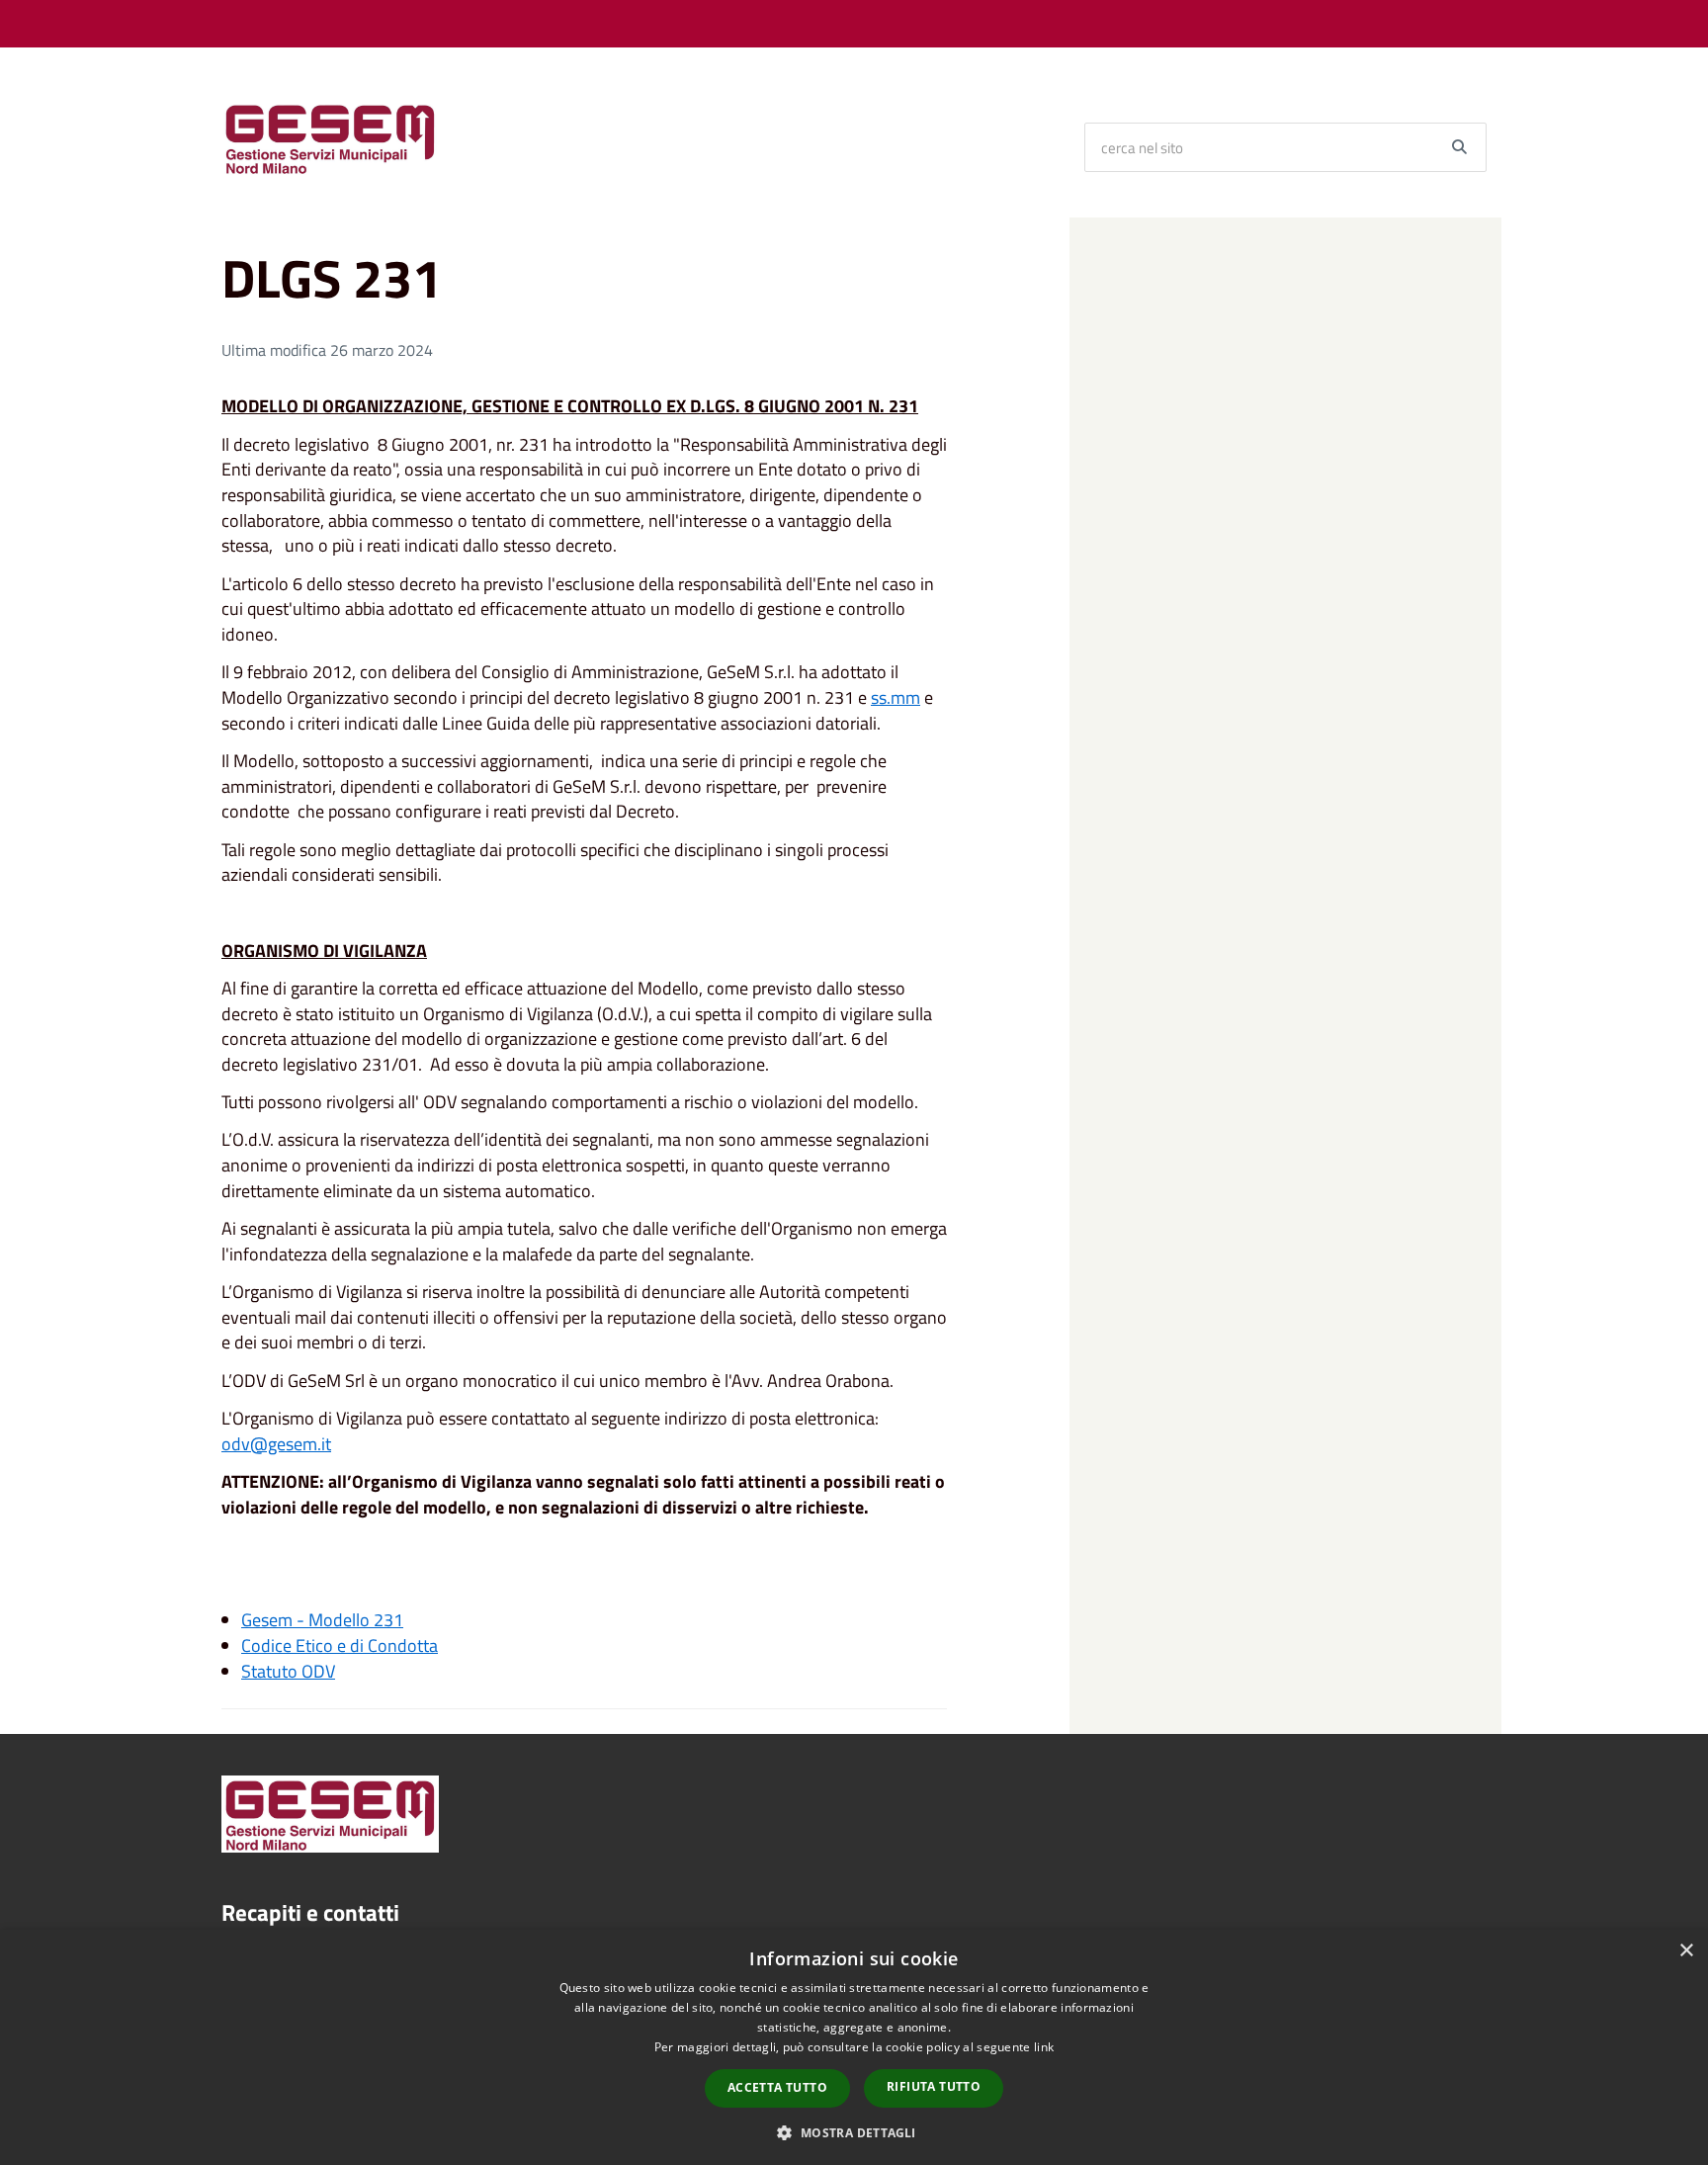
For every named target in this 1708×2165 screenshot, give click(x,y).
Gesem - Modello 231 (322, 1620)
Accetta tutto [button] (777, 2087)
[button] (854, 2132)
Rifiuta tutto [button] (934, 2086)
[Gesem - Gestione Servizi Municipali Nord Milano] (330, 137)
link (1044, 2047)
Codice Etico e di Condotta (340, 1645)
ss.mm (896, 697)
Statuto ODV (288, 1671)
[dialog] (854, 2047)
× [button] (1686, 1951)
